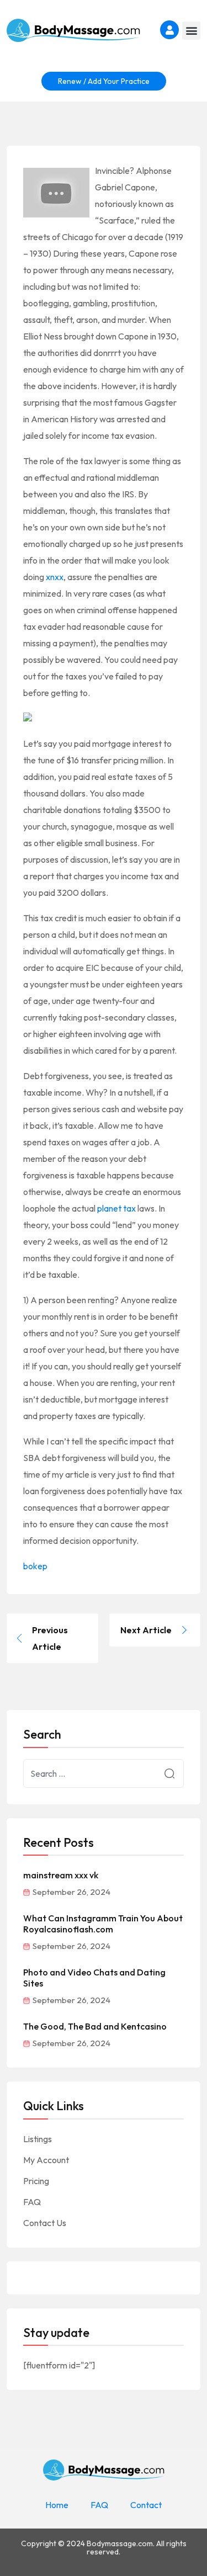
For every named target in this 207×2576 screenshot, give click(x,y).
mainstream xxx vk (61, 1875)
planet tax (116, 1208)
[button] (191, 31)
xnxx (55, 577)
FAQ (32, 2202)
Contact (146, 2505)
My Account (46, 2160)
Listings (38, 2139)
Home (57, 2505)
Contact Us (45, 2223)
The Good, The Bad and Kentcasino (95, 2026)
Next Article (146, 1630)
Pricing (36, 2181)
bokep (35, 1566)
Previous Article (50, 1638)
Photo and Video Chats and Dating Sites (94, 1978)
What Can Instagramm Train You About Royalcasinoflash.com (103, 1924)
